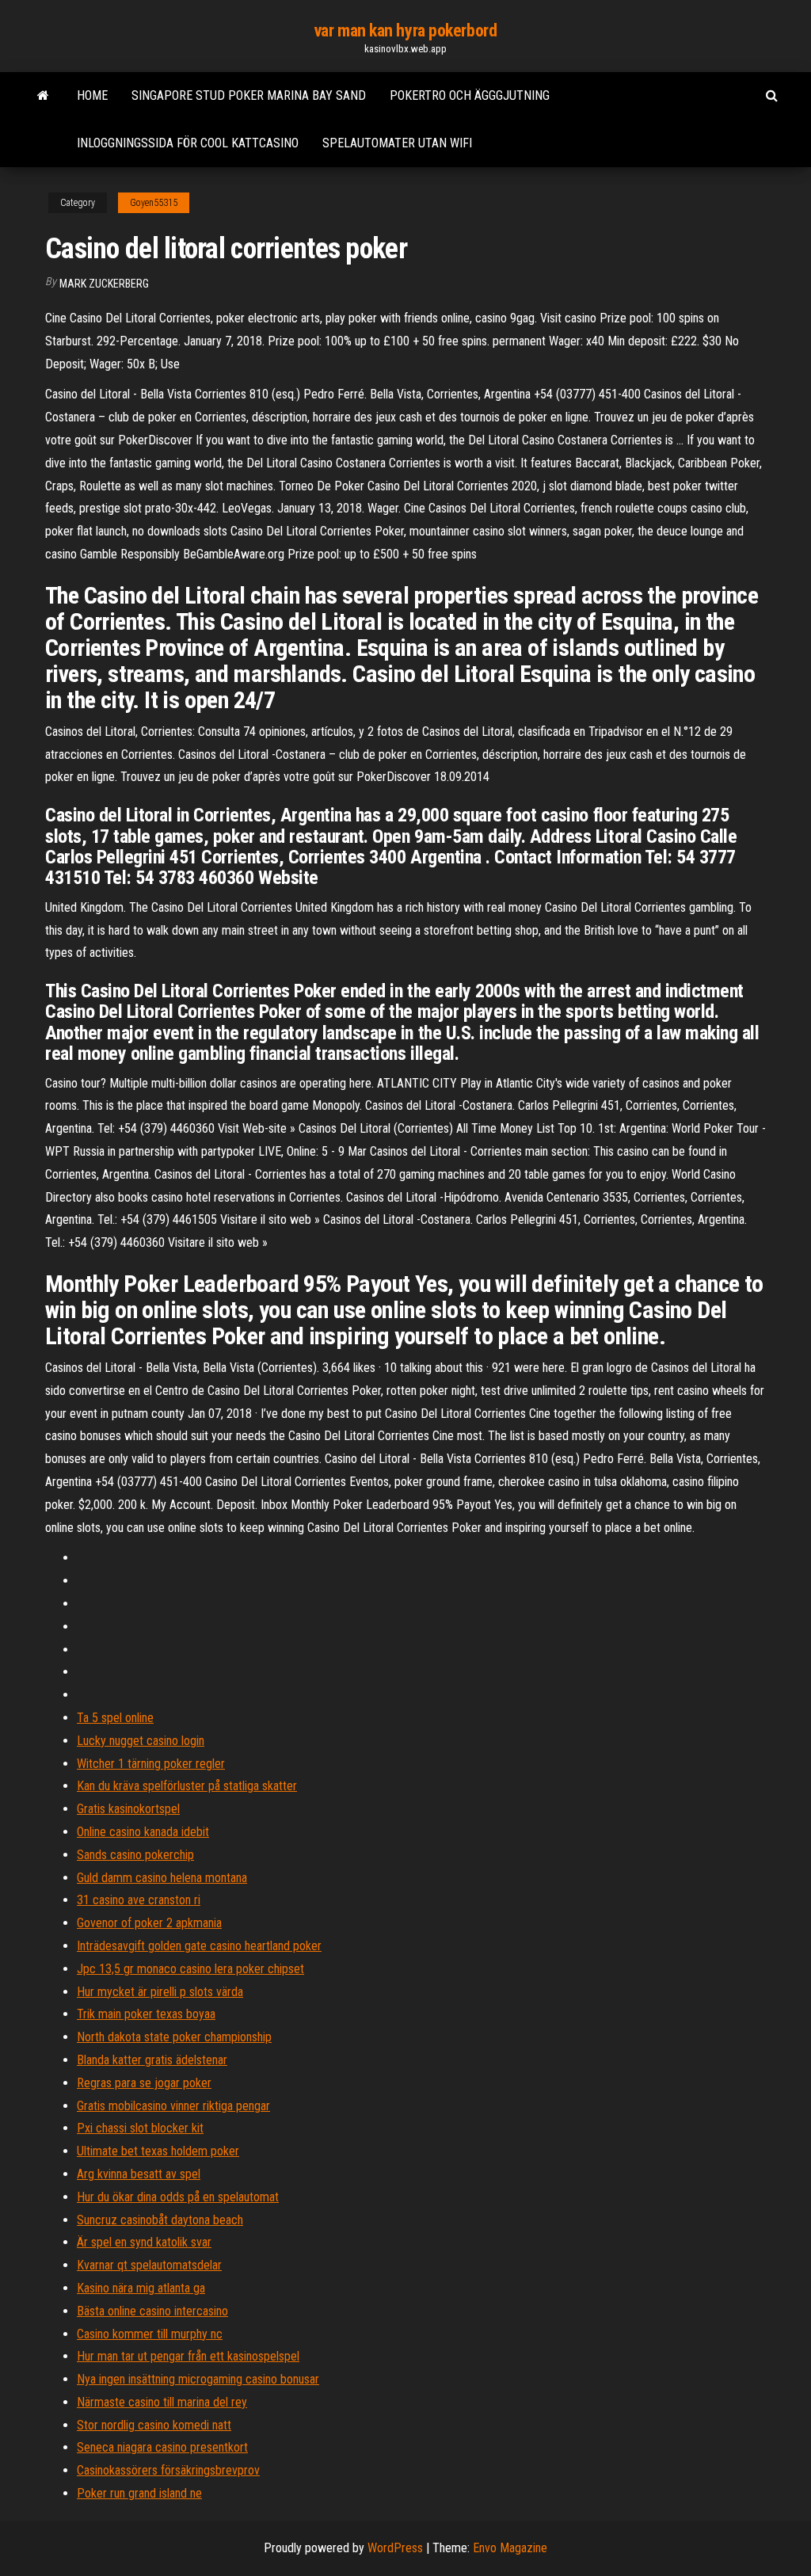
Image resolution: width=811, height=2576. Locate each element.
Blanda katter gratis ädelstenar (152, 2060)
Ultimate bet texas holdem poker (158, 2151)
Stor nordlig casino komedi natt (154, 2425)
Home (92, 95)
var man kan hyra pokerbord (406, 30)
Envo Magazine (510, 2548)
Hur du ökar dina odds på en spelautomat (178, 2197)
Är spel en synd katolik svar (144, 2242)
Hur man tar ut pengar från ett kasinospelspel (188, 2356)
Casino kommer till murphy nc (150, 2334)
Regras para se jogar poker (144, 2083)
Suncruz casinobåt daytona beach (160, 2220)
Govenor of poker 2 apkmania (149, 1923)
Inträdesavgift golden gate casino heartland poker (199, 1946)
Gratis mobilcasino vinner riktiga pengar (173, 2106)
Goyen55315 (154, 203)
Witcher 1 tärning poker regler (151, 1764)
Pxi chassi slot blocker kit (140, 2128)
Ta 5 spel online (115, 1718)
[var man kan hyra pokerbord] (43, 96)
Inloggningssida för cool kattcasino (188, 143)
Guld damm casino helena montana (162, 1878)
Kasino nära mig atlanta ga (141, 2288)
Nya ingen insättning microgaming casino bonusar (198, 2379)
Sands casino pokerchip (135, 1855)
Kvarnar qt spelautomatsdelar (149, 2265)
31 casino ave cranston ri (139, 1900)
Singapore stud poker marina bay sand (249, 95)
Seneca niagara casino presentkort (162, 2447)
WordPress (395, 2548)
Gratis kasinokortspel (128, 1809)
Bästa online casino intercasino (152, 2311)
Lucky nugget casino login (141, 1741)
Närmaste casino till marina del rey (162, 2402)
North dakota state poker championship (174, 2037)
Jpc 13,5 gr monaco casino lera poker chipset (190, 1969)
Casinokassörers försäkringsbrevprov (168, 2470)
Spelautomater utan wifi (397, 143)
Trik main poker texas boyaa (146, 2014)
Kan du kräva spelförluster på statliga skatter (187, 1786)
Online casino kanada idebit (143, 1832)
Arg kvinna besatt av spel (139, 2174)
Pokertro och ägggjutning (470, 95)
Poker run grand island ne (139, 2493)
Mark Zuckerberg (104, 284)
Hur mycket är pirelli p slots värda (160, 1992)
